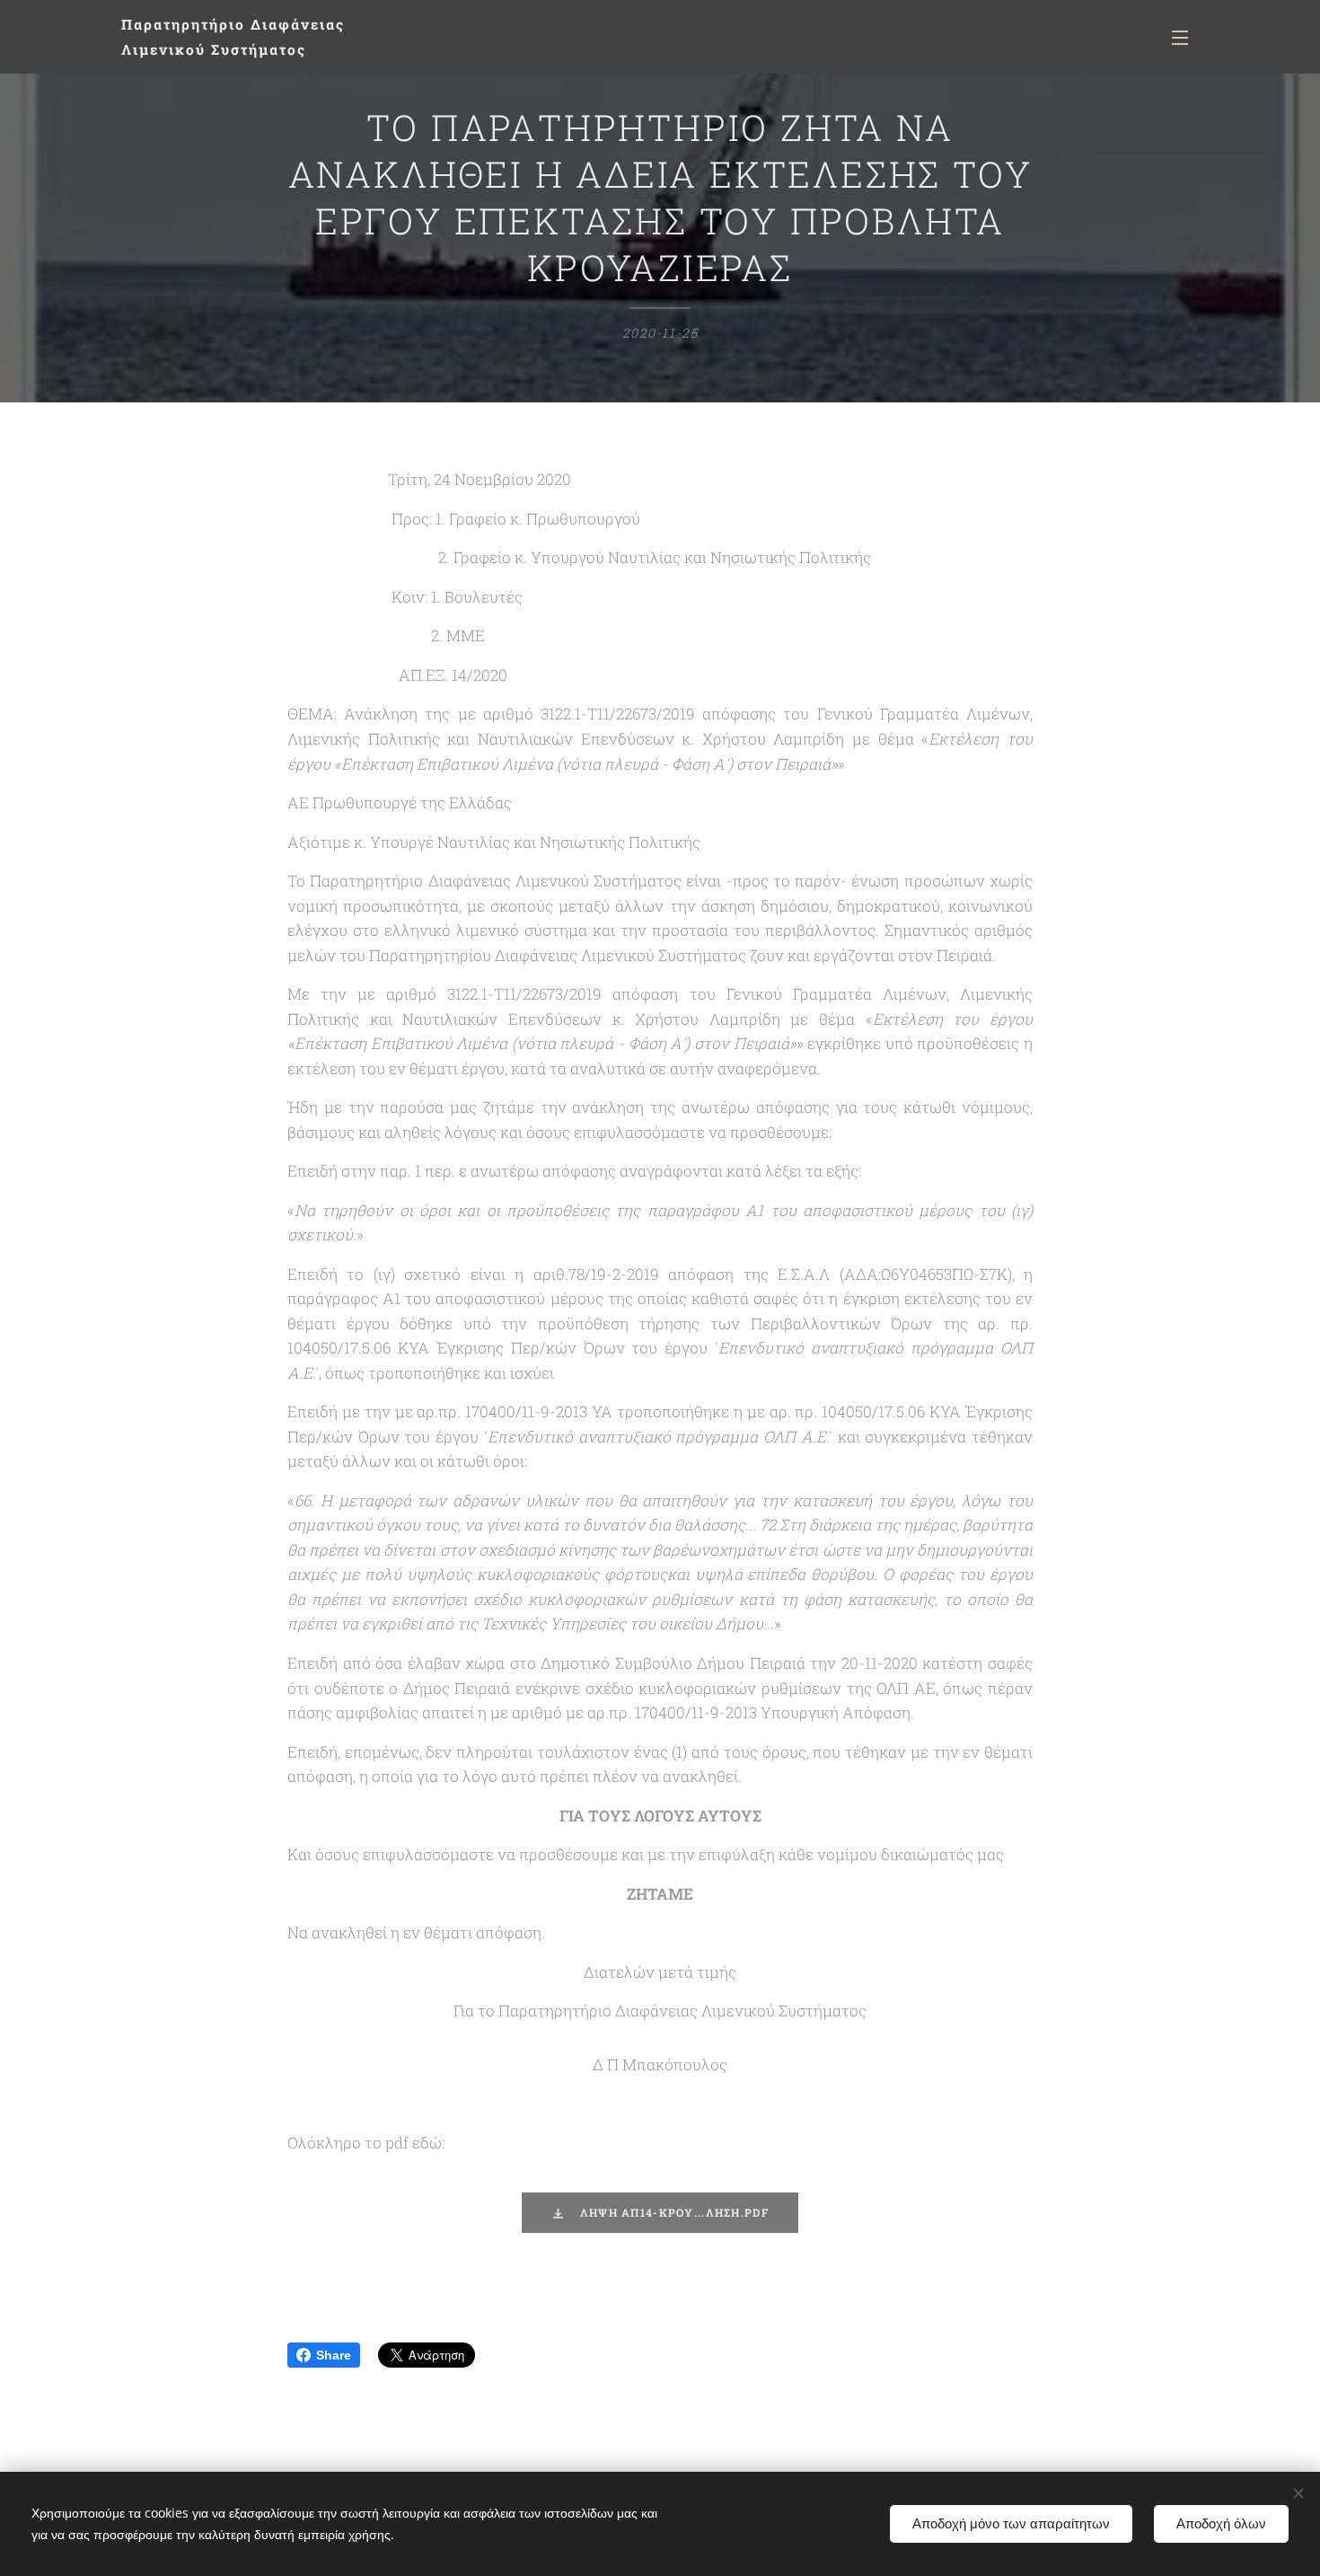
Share (334, 2355)
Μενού (1185, 37)
